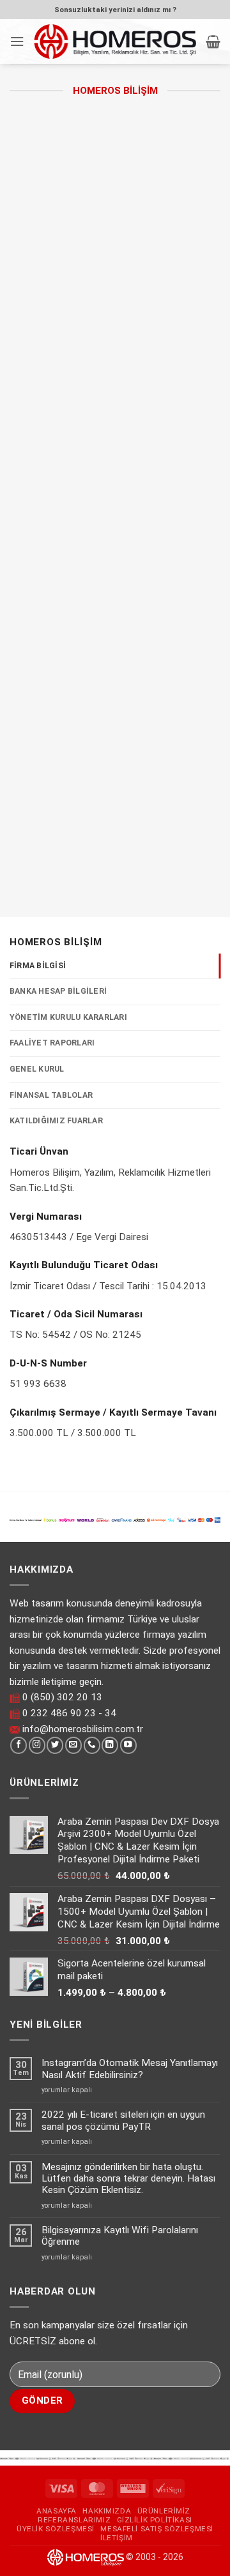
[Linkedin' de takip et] (110, 1745)
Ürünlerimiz (164, 2511)
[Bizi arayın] (92, 1745)
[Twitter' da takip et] (55, 1745)
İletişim (117, 2538)
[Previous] (66, 782)
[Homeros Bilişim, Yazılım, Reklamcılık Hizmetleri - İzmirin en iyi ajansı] (115, 41)
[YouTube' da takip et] (128, 1745)
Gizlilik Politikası (155, 2520)
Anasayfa (57, 2511)
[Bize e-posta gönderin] (73, 1745)
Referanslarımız (74, 2520)
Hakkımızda (107, 2511)
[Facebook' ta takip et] (19, 1745)
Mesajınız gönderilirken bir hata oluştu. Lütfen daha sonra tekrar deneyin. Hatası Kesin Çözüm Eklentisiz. (128, 2179)
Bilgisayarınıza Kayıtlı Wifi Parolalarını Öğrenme (120, 2236)
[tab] (115, 966)
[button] (17, 41)
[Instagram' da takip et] (37, 1745)
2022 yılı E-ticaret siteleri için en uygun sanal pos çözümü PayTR (123, 2120)
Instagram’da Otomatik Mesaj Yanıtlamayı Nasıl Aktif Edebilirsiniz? (130, 2069)
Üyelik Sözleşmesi (56, 2529)
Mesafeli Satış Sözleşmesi (157, 2529)
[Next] (100, 782)
